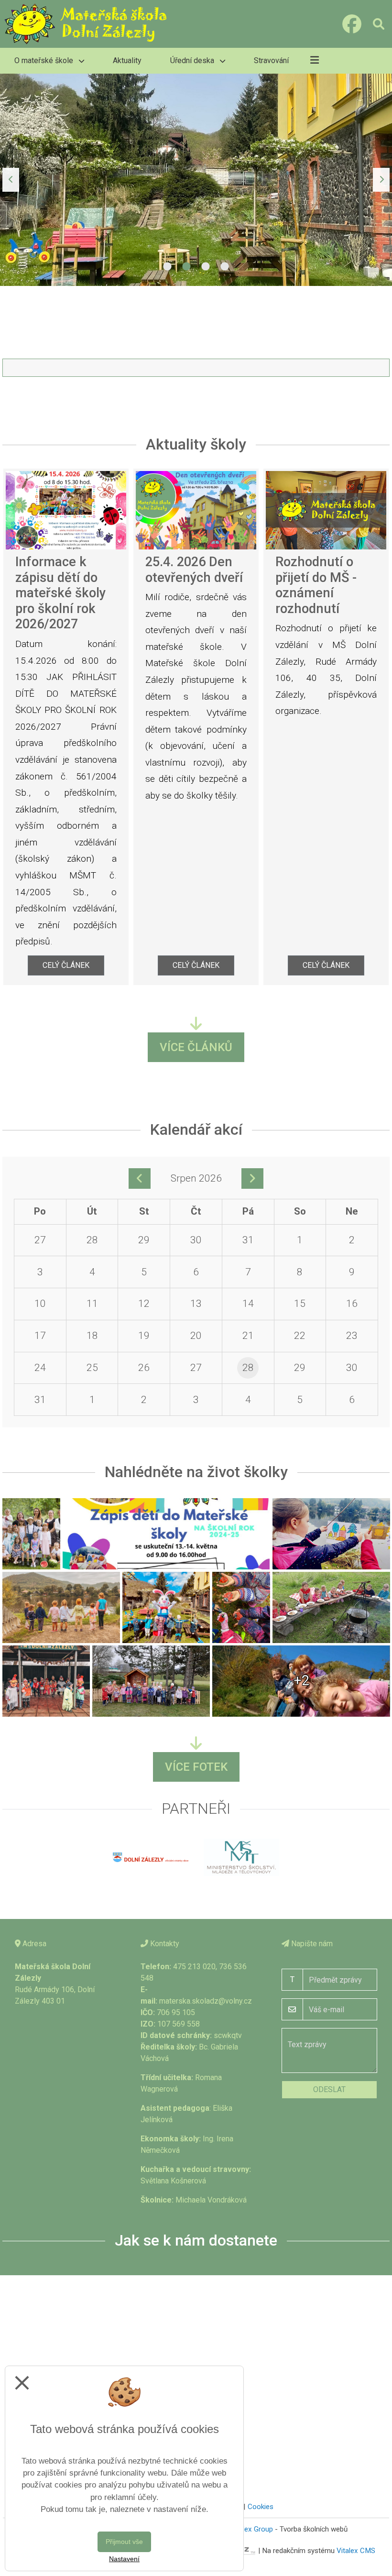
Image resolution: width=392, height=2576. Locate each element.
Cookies (261, 2507)
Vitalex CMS (356, 2550)
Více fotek (196, 1767)
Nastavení (124, 2559)
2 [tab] (186, 267)
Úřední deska (193, 60)
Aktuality (127, 60)
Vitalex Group (252, 2529)
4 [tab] (225, 267)
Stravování (271, 60)
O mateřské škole (45, 60)
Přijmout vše (124, 2542)
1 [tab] (167, 267)
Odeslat (329, 2089)
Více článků (196, 1047)
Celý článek (66, 965)
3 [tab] (206, 267)
